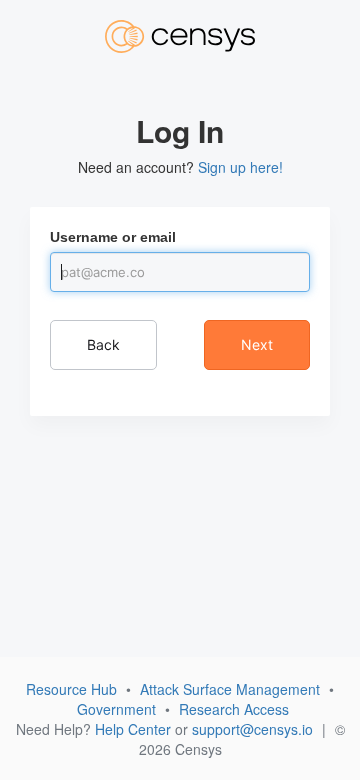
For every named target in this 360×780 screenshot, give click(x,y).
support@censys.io (252, 729)
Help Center (133, 729)
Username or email (113, 237)
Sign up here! (240, 167)
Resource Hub (71, 689)
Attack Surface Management (230, 689)
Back (103, 344)
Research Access (234, 709)
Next (257, 344)
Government (116, 709)
